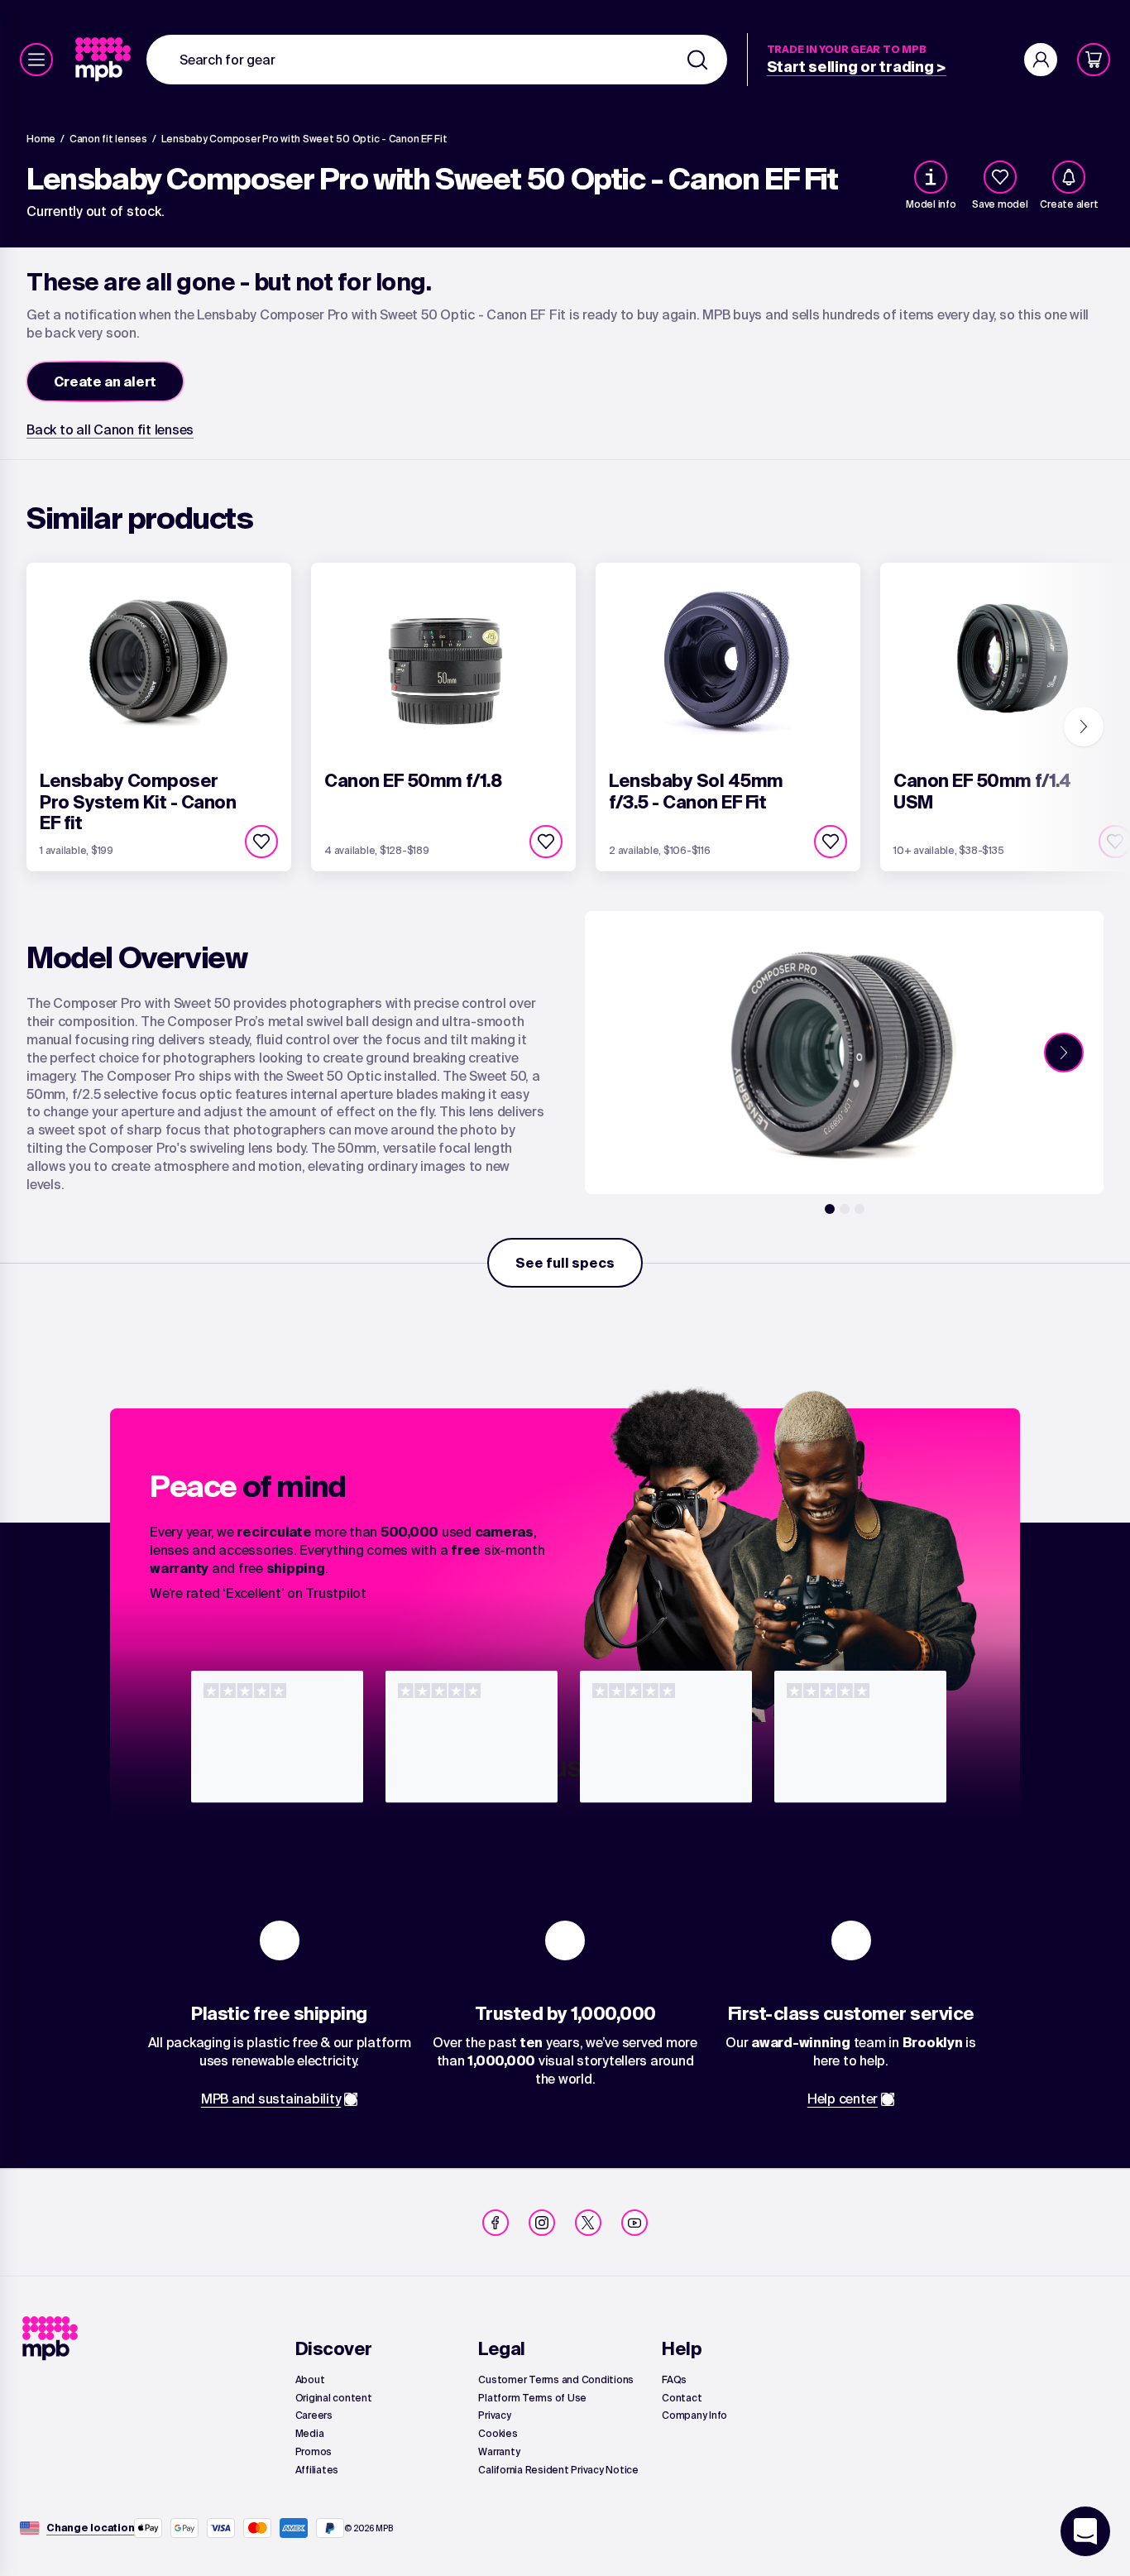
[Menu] (36, 60)
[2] (845, 1209)
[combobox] (437, 60)
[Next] (1084, 727)
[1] (830, 1209)
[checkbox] (1000, 177)
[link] (105, 60)
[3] (859, 1209)
